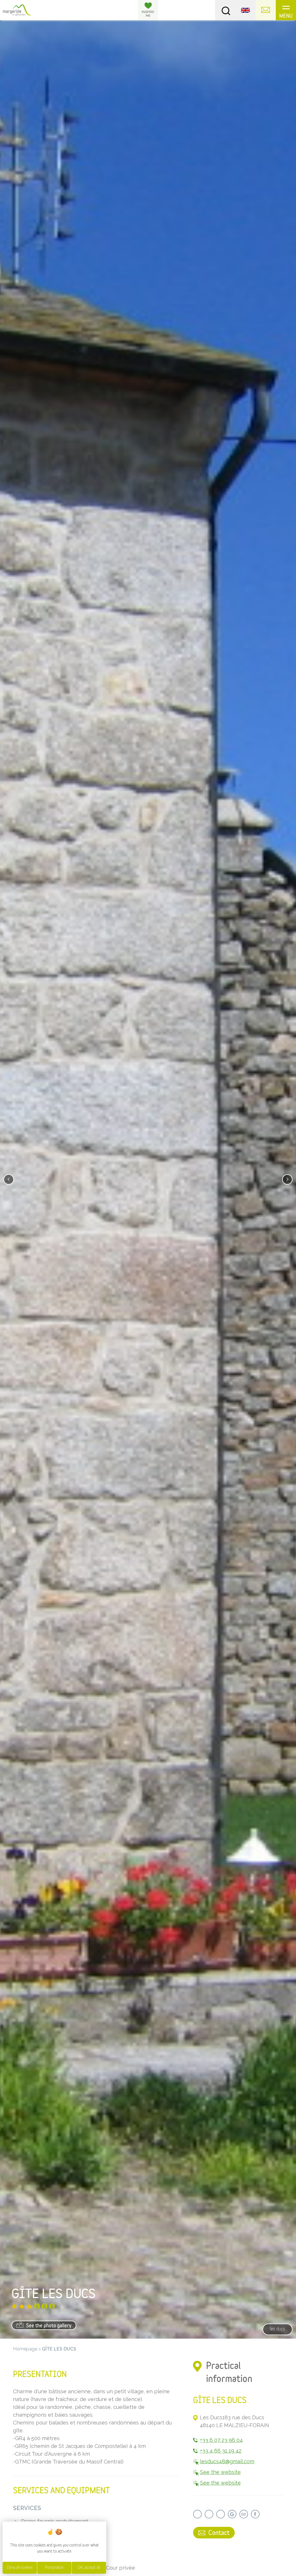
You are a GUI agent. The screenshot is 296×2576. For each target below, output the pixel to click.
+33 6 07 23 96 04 (221, 2440)
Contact (218, 2533)
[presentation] (9, 1179)
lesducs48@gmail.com (227, 2461)
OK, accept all (89, 2568)
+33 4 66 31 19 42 (221, 2451)
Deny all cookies (20, 2568)
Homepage (25, 2349)
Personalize (54, 2568)
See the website (220, 2472)
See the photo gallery (48, 2326)
